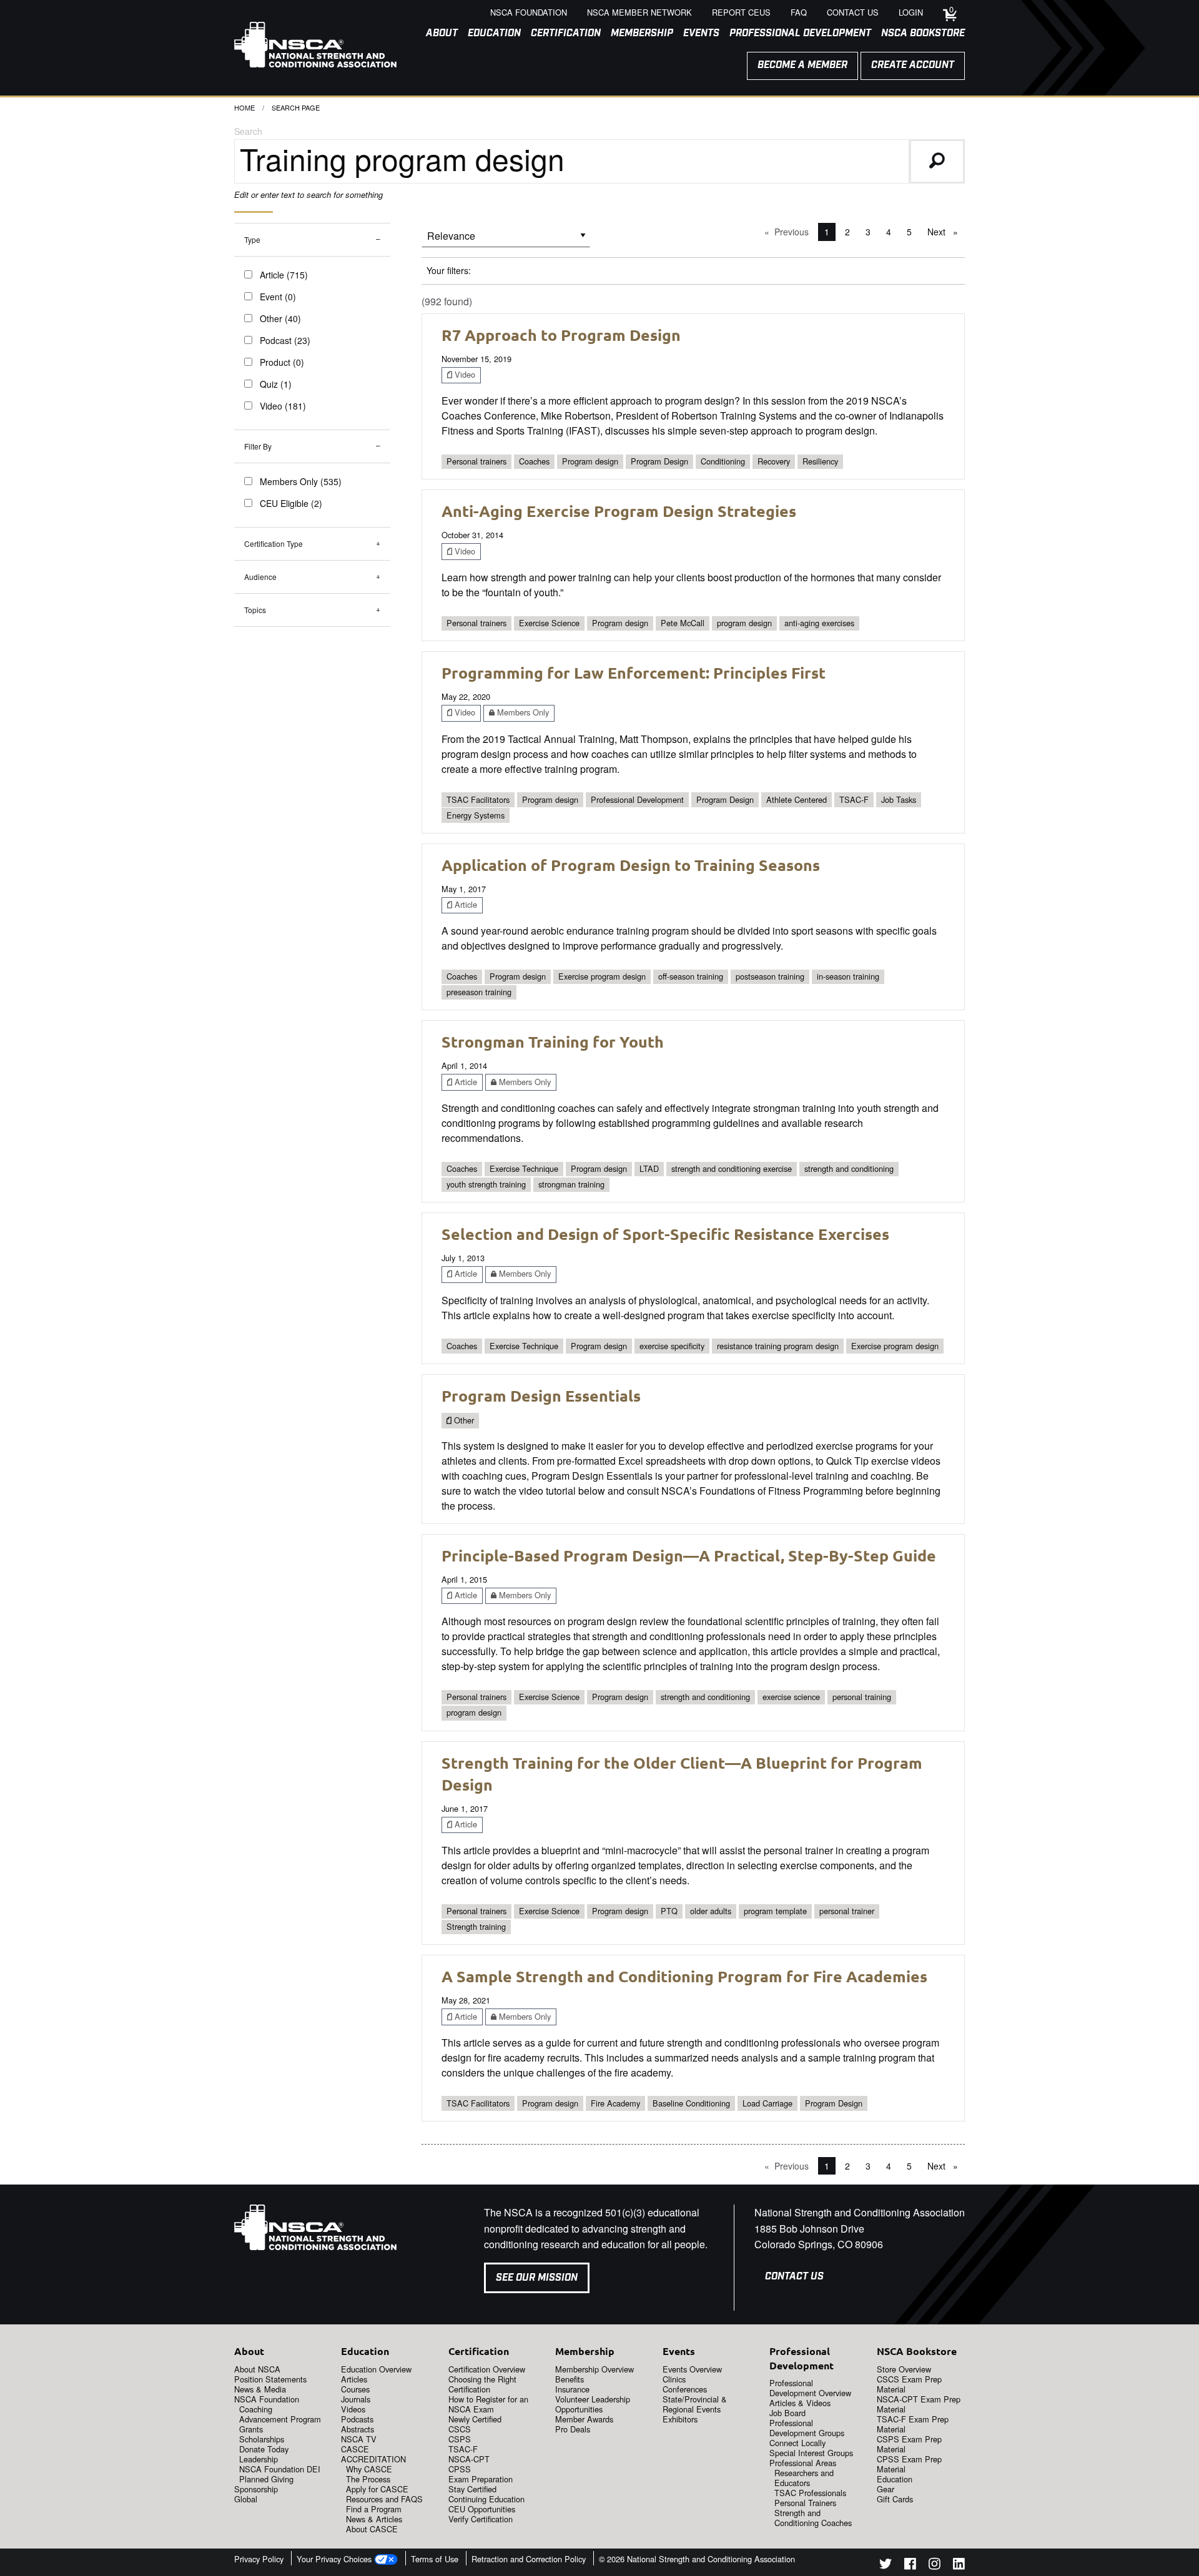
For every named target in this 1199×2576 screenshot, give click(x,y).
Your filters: (449, 270)
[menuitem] (437, 34)
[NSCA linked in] (959, 2566)
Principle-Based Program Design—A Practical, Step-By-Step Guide (689, 1555)
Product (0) (282, 362)
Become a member (802, 65)
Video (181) (283, 406)
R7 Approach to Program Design (561, 335)
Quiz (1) (276, 384)
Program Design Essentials (541, 1395)
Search (248, 131)
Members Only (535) (301, 481)
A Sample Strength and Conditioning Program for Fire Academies (684, 1976)
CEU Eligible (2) (291, 503)
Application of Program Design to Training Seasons (631, 865)
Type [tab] (252, 239)
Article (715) (284, 275)
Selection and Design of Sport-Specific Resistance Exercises (665, 1234)
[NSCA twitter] (886, 2566)
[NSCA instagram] (935, 2566)
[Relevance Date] (506, 240)
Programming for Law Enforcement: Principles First (634, 672)
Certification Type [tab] (274, 543)
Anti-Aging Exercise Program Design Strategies (619, 511)
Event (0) (278, 297)
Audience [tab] (260, 577)
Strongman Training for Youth (553, 1041)
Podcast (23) (285, 340)
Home (244, 107)
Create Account (913, 65)
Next (946, 232)
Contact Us (794, 2277)
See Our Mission (537, 2278)
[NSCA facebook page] (910, 2566)
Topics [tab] (255, 610)
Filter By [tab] (258, 446)
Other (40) (280, 318)
